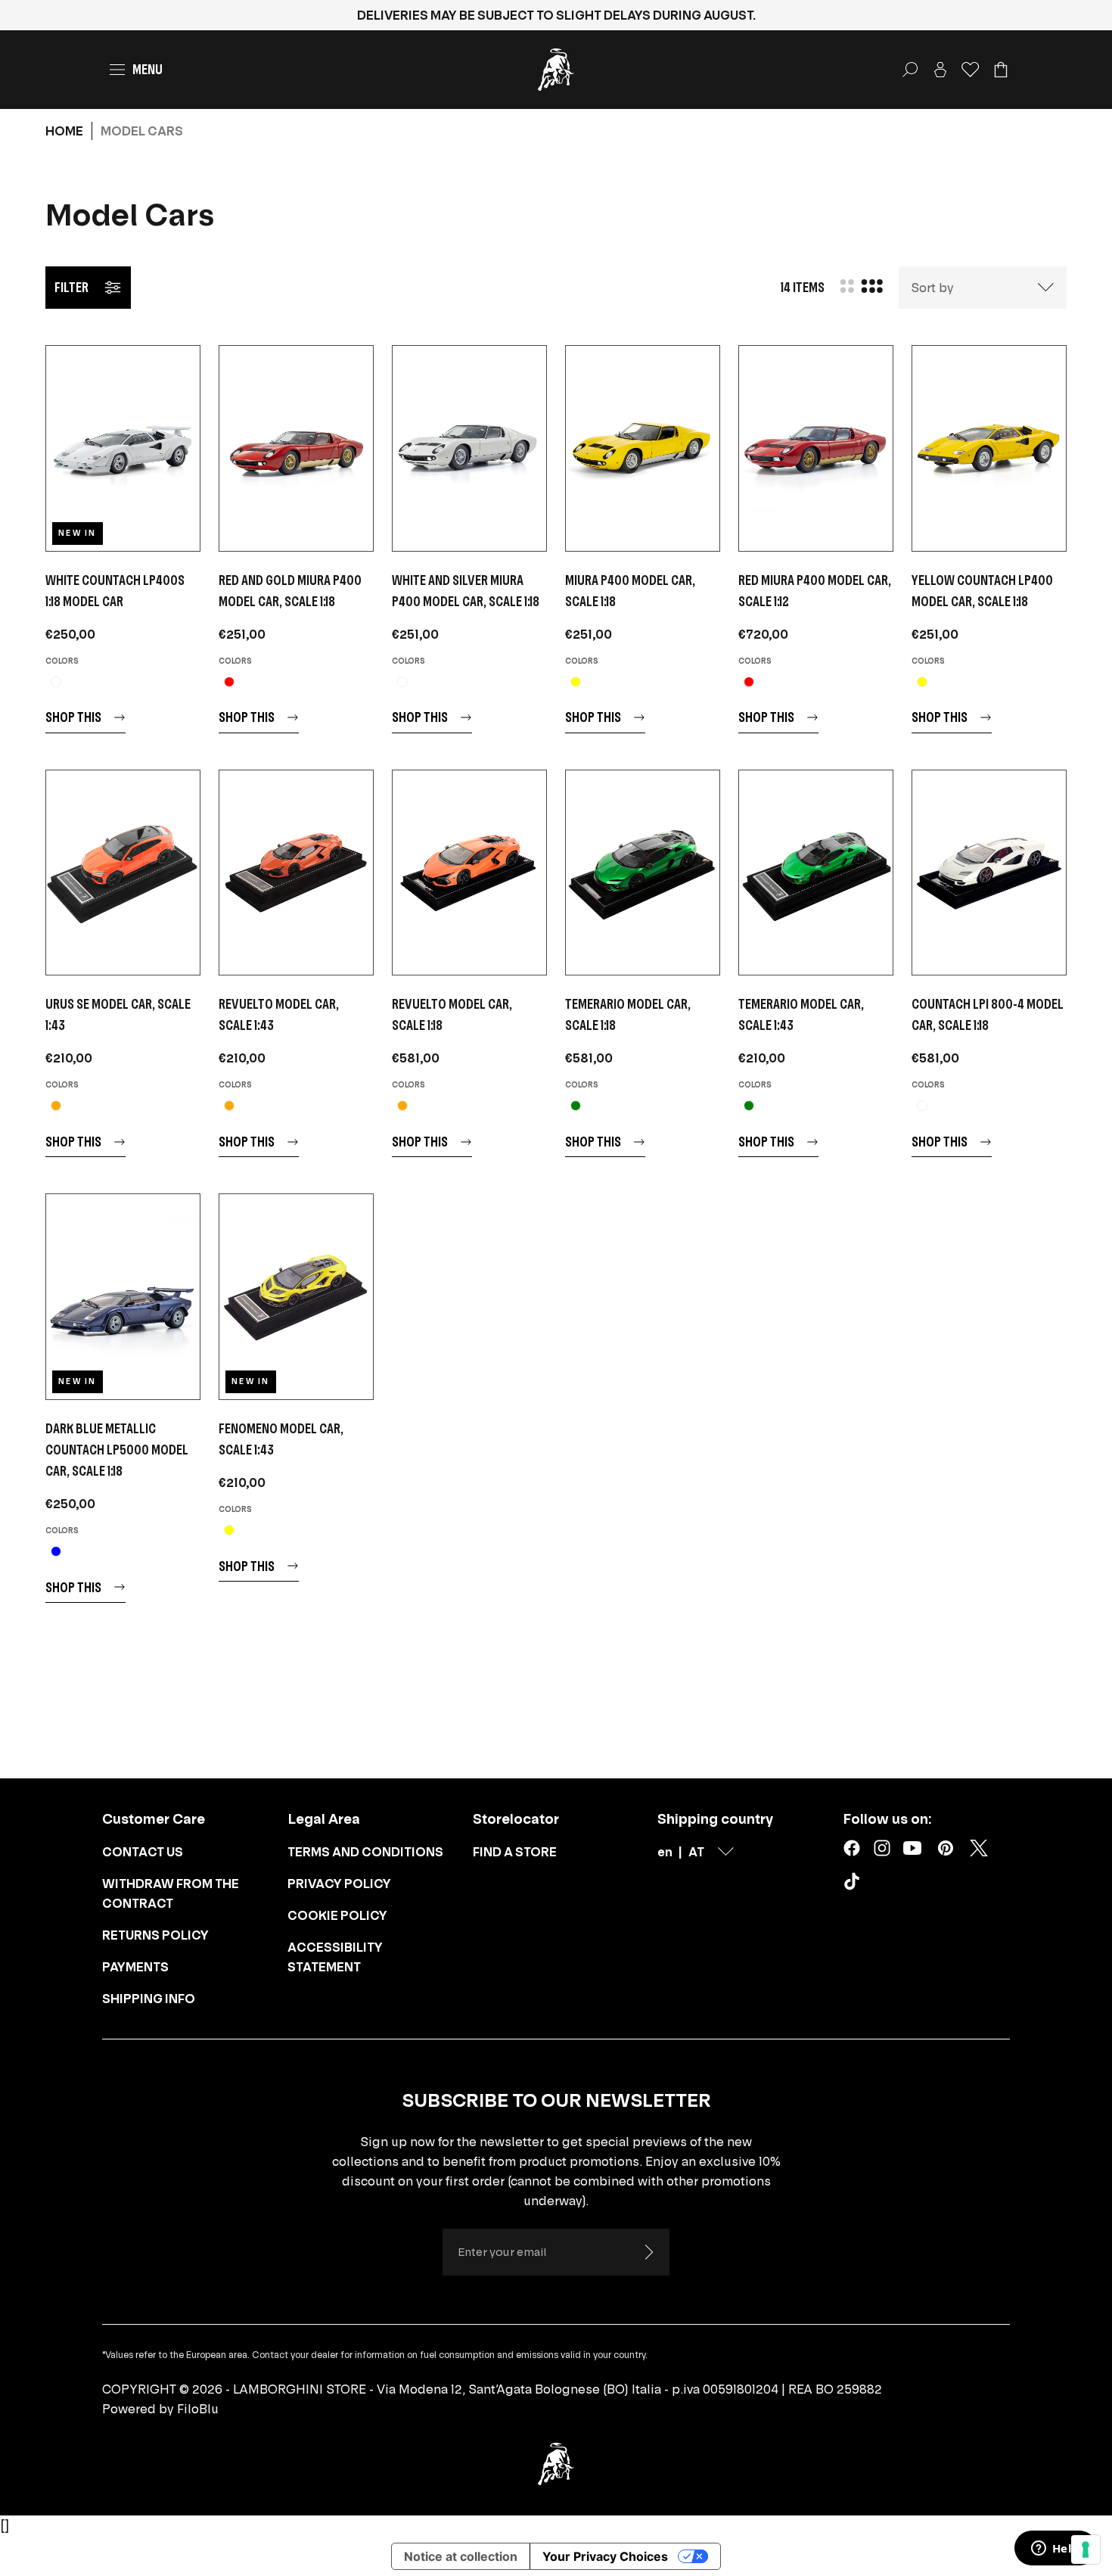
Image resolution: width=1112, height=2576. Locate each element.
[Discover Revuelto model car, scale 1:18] (469, 873)
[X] (979, 1848)
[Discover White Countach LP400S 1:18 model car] (123, 448)
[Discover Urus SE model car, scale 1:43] (123, 873)
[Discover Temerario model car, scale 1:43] (816, 873)
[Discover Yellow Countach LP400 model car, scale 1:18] (989, 448)
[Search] (910, 70)
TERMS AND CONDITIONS (365, 1852)
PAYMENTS (135, 1967)
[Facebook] (852, 1848)
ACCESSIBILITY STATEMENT (335, 1957)
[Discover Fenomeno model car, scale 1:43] (296, 1297)
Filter (71, 287)
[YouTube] (912, 1848)
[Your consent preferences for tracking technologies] (1086, 2550)
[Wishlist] (971, 70)
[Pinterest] (946, 1848)
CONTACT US (143, 1852)
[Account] (940, 70)
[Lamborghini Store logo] (556, 70)
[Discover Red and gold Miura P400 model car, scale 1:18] (296, 448)
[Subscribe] (648, 2252)
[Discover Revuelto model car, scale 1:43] (296, 873)
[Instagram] (882, 1848)
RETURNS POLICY (155, 1935)
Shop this (73, 717)
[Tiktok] (855, 1884)
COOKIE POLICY (337, 1915)
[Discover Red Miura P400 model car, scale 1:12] (816, 448)
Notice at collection (461, 2556)
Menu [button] (148, 69)
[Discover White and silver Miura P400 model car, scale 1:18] (469, 448)
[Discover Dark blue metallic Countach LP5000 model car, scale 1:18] (123, 1297)
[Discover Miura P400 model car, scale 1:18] (643, 448)
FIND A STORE (515, 1852)
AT (696, 1852)
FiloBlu (198, 2409)
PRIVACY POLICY (339, 1884)
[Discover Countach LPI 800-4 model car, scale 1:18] (989, 873)
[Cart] (1001, 70)
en (665, 1852)
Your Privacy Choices (605, 2556)
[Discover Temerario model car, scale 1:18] (643, 873)
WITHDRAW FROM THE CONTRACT (171, 1893)
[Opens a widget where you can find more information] (1055, 2550)
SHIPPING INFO (149, 1999)
